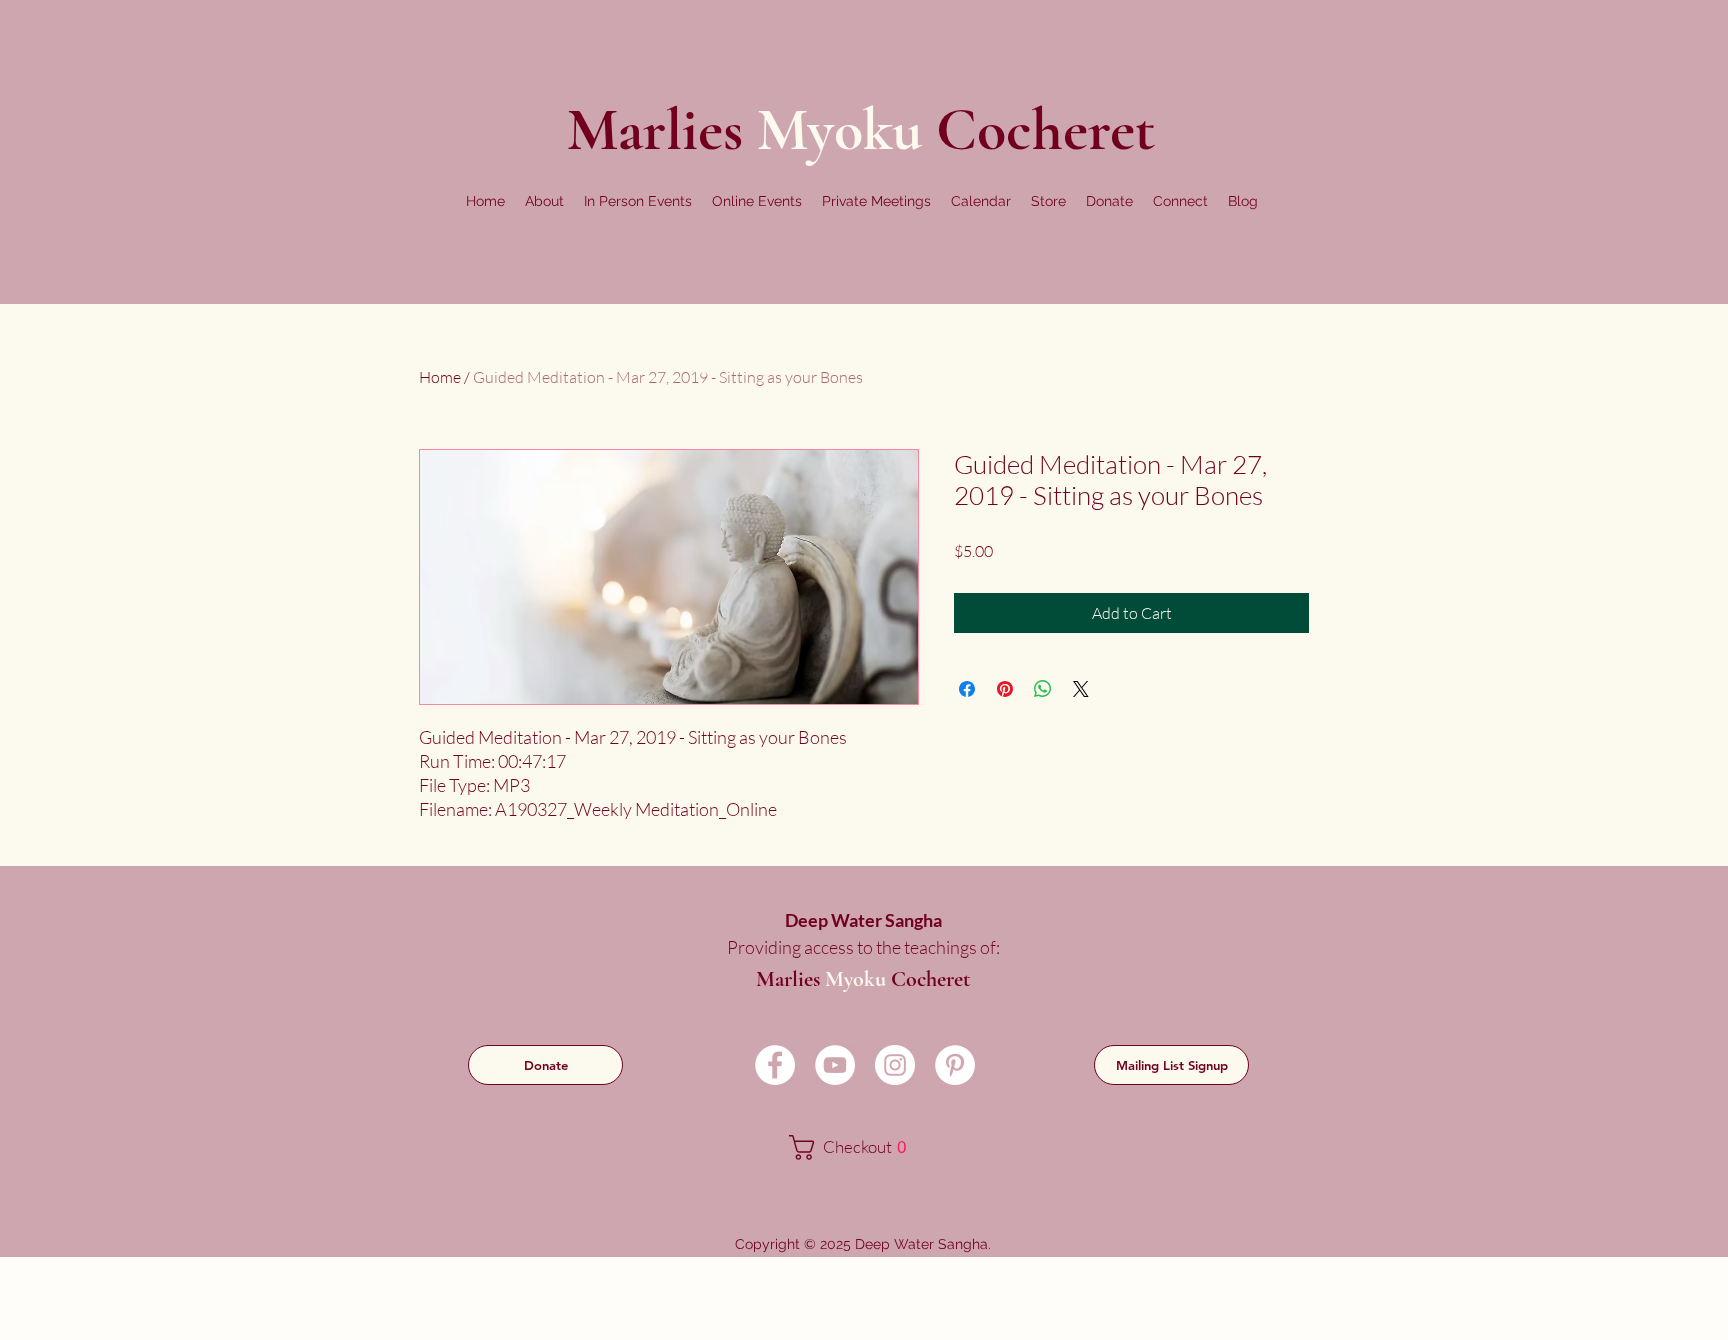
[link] (861, 1147)
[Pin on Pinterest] (1005, 689)
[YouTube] (835, 1065)
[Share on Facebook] (967, 689)
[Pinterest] (955, 1065)
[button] (544, 201)
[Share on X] (1081, 689)
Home (440, 377)
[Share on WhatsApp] (1043, 689)
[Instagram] (895, 1065)
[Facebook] (775, 1065)
